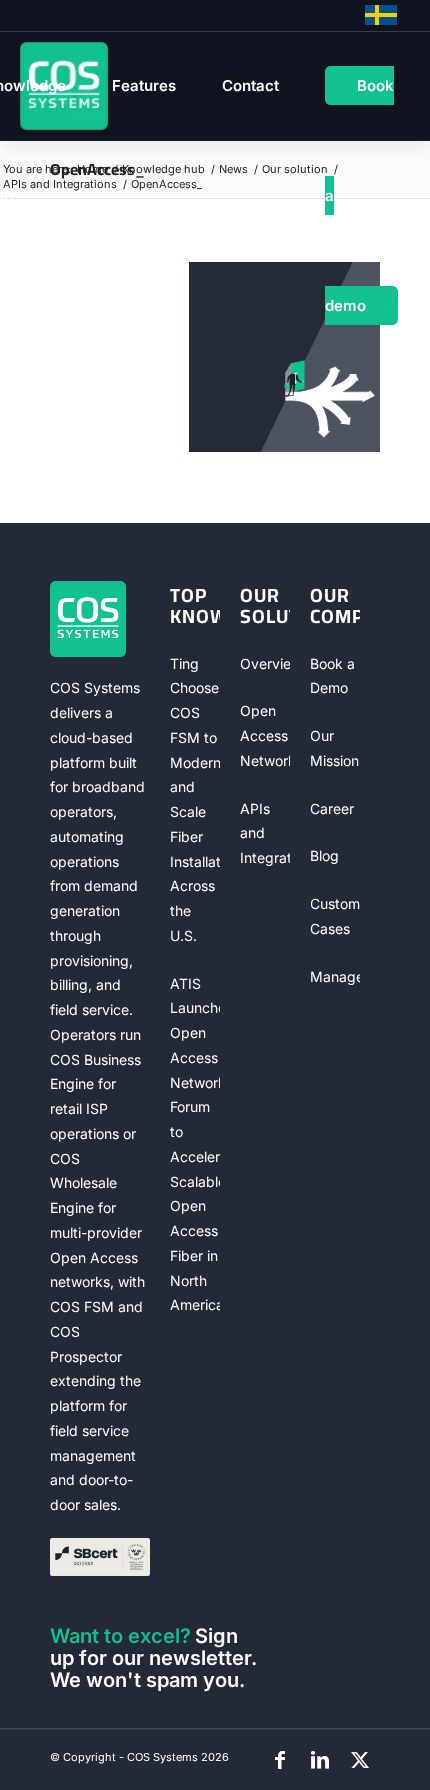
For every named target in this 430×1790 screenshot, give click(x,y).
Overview (265, 663)
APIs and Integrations (265, 833)
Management (335, 976)
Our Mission (334, 748)
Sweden (381, 15)
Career (332, 808)
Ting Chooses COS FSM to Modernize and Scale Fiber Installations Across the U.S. (195, 799)
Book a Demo (332, 676)
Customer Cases (335, 916)
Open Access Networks (265, 735)
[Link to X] (360, 1760)
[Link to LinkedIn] (320, 1760)
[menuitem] (144, 86)
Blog (324, 855)
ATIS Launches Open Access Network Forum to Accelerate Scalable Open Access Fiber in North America (195, 1144)
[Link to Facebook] (280, 1760)
